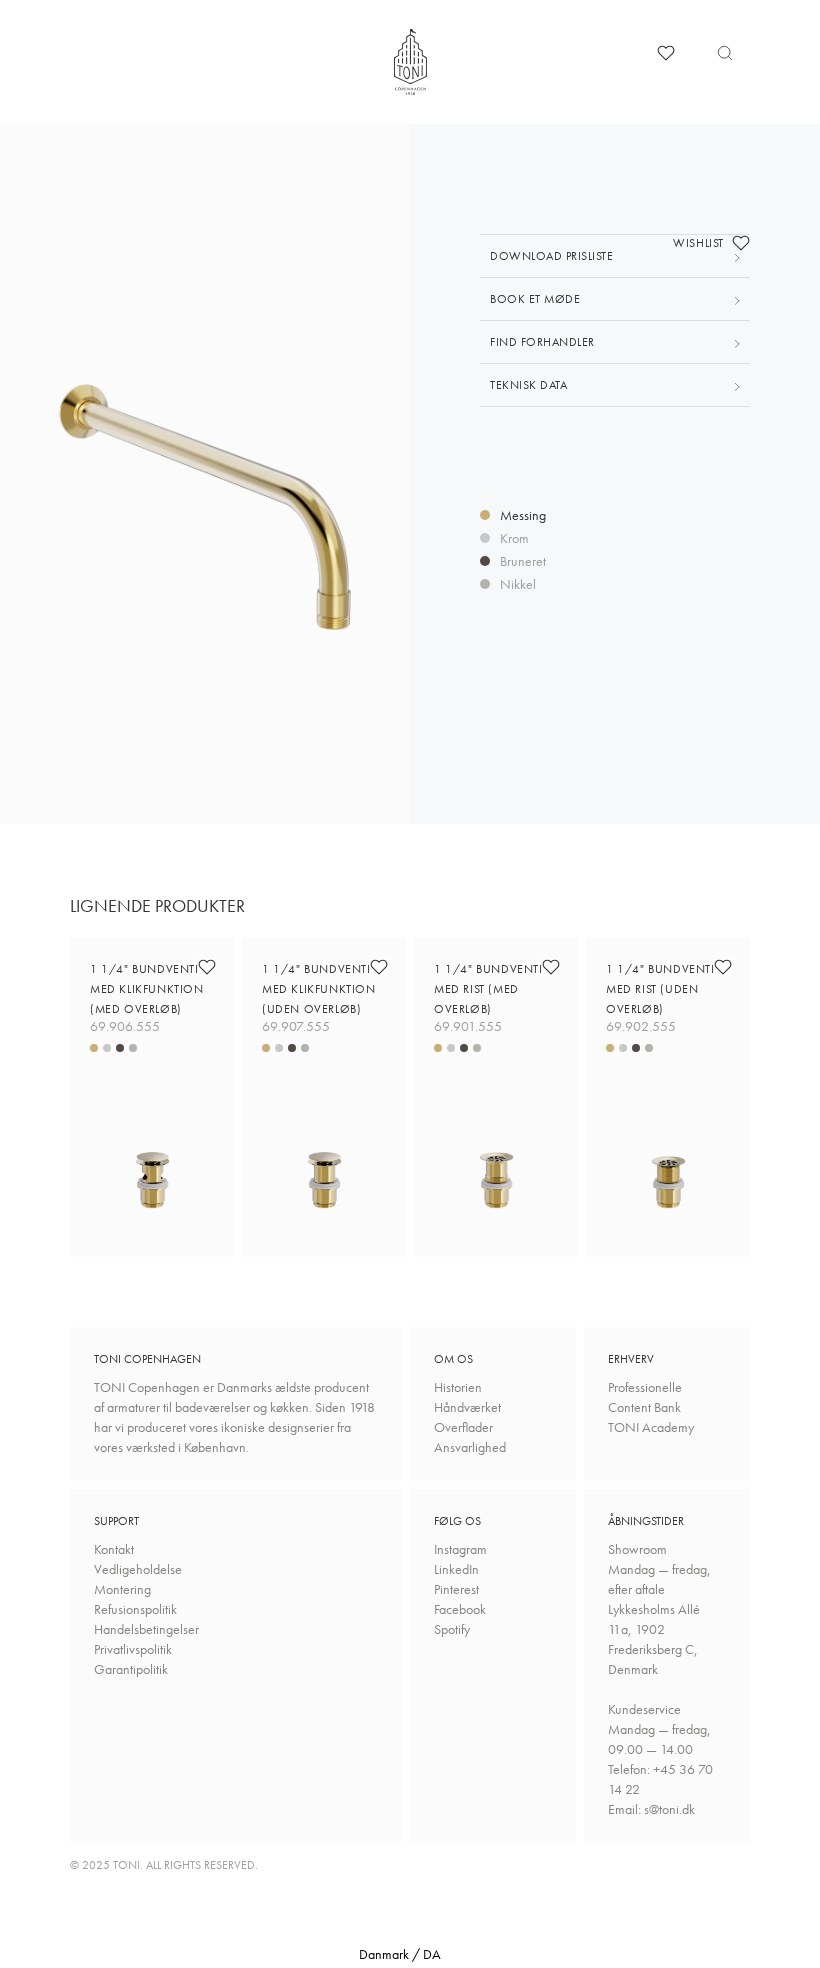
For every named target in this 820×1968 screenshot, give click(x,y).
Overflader (463, 1427)
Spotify (452, 1629)
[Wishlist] (666, 53)
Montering (122, 1589)
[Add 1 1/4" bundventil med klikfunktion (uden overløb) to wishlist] (379, 967)
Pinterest (456, 1589)
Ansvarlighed (470, 1447)
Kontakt (114, 1549)
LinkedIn (456, 1569)
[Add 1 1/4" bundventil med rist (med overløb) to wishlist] (551, 967)
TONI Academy (651, 1427)
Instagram (460, 1549)
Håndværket (467, 1407)
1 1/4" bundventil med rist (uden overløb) (662, 989)
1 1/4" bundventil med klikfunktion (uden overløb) (319, 989)
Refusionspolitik (135, 1609)
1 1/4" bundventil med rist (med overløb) (490, 989)
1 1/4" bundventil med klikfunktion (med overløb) (147, 989)
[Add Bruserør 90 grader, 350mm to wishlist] (741, 243)
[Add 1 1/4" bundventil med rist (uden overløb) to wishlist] (723, 967)
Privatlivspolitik (133, 1649)
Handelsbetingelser (146, 1629)
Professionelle (645, 1387)
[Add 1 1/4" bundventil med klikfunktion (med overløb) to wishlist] (207, 967)
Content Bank (644, 1407)
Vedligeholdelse (138, 1569)
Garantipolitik (131, 1669)
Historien (458, 1387)
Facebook (460, 1609)
